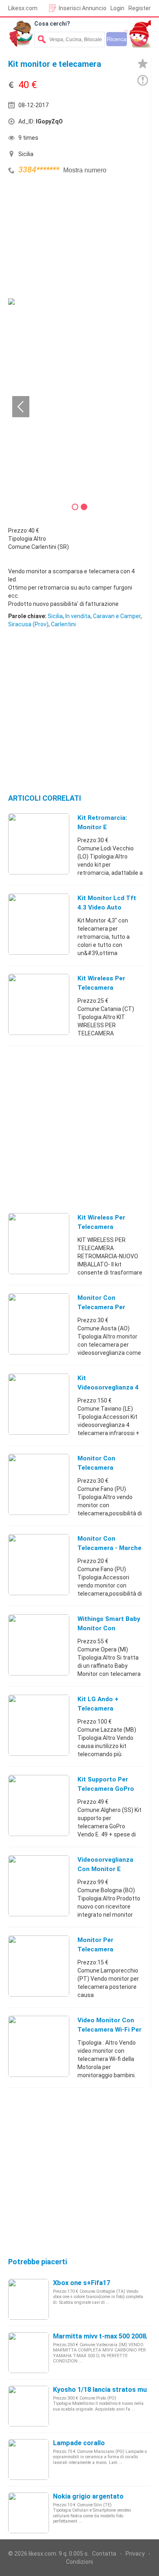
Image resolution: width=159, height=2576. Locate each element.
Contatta (104, 2554)
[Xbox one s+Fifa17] (29, 2299)
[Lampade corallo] (29, 2459)
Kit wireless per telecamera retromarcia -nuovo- (109, 988)
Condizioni (79, 2562)
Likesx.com (23, 8)
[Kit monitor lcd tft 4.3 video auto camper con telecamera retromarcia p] (39, 924)
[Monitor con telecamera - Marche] (39, 1564)
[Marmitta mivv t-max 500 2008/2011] (29, 2352)
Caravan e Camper (117, 616)
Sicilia (55, 616)
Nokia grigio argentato (88, 2496)
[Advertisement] (69, 238)
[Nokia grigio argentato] (29, 2512)
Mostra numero (85, 170)
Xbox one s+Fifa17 (82, 2283)
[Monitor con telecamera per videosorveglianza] (39, 1323)
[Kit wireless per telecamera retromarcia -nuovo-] (39, 1004)
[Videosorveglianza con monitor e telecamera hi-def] (39, 1885)
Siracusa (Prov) (28, 624)
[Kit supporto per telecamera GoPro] (39, 1805)
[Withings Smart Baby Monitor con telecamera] (39, 1645)
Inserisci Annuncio (83, 8)
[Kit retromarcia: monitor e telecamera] (39, 843)
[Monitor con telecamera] (39, 1484)
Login (117, 8)
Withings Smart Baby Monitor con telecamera (109, 1628)
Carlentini (63, 624)
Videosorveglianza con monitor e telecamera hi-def (106, 1869)
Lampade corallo (79, 2443)
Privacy (135, 2554)
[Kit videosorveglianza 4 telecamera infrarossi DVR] (39, 1404)
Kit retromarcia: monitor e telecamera (102, 827)
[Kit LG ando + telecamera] (39, 1725)
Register (140, 8)
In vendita (78, 616)
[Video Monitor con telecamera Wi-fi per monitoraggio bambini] (39, 2046)
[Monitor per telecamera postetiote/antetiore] (39, 1966)
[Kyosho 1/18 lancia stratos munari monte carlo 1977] (29, 2406)
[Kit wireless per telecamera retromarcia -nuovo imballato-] (39, 1243)
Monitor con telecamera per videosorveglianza (105, 1307)
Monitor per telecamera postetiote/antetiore (110, 1949)
